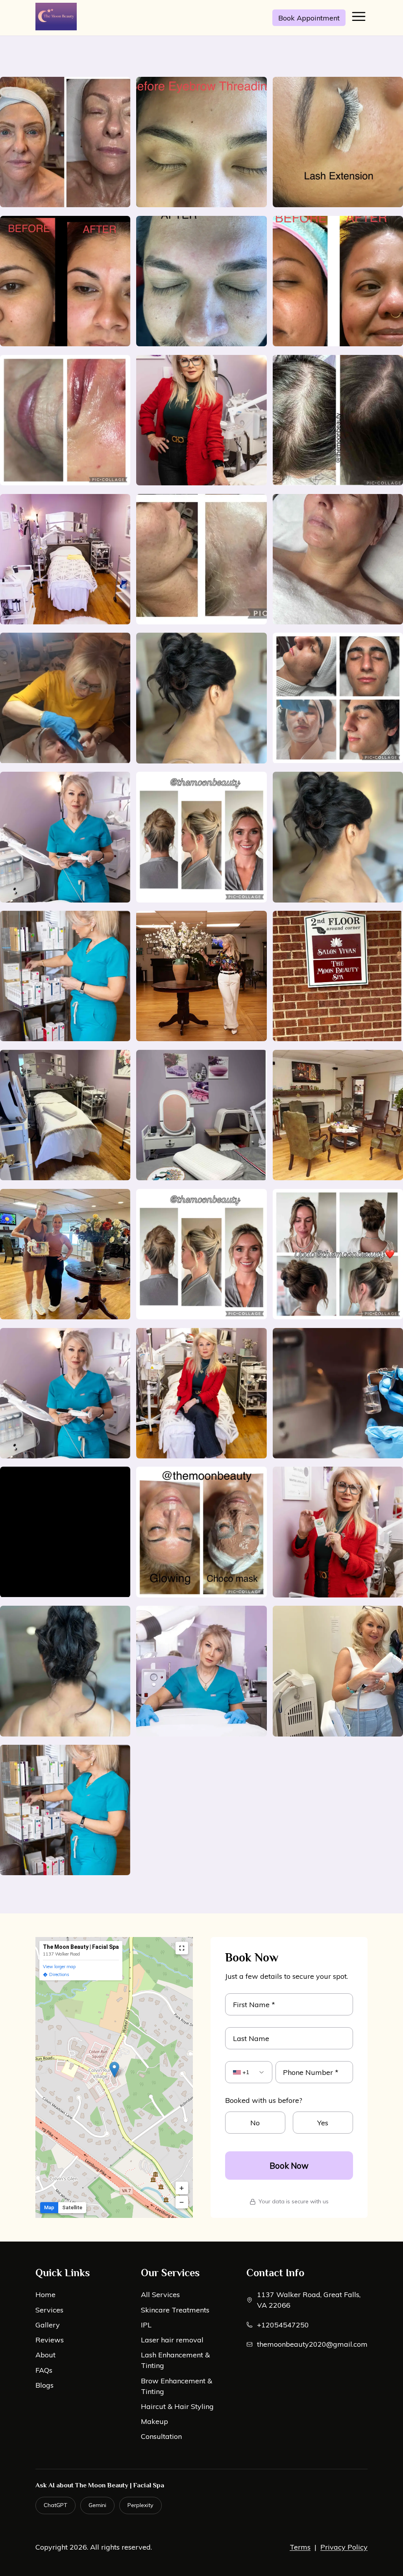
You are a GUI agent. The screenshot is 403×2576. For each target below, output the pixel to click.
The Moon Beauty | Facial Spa (81, 1947)
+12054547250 (283, 2325)
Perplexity (140, 2505)
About (45, 2355)
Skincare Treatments (175, 2310)
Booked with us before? (264, 2100)
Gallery (48, 2325)
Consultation (161, 2436)
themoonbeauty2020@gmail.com (312, 2344)
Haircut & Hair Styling (177, 2406)
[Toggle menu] (359, 18)
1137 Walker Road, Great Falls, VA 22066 (309, 2300)
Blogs (44, 2385)
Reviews (50, 2340)
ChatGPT (55, 2505)
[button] (114, 2070)
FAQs (44, 2370)
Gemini (97, 2505)
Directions (59, 1974)
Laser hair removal (172, 2340)
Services (49, 2310)
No (255, 2123)
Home (45, 2295)
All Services (160, 2295)
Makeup (154, 2421)
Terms (300, 2547)
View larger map (59, 1967)
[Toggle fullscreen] (182, 1948)
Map (49, 2207)
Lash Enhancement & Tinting (175, 2360)
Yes (323, 2123)
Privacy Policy (344, 2547)
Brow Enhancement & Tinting (177, 2386)
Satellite (72, 2207)
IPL (146, 2325)
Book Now (289, 2166)
